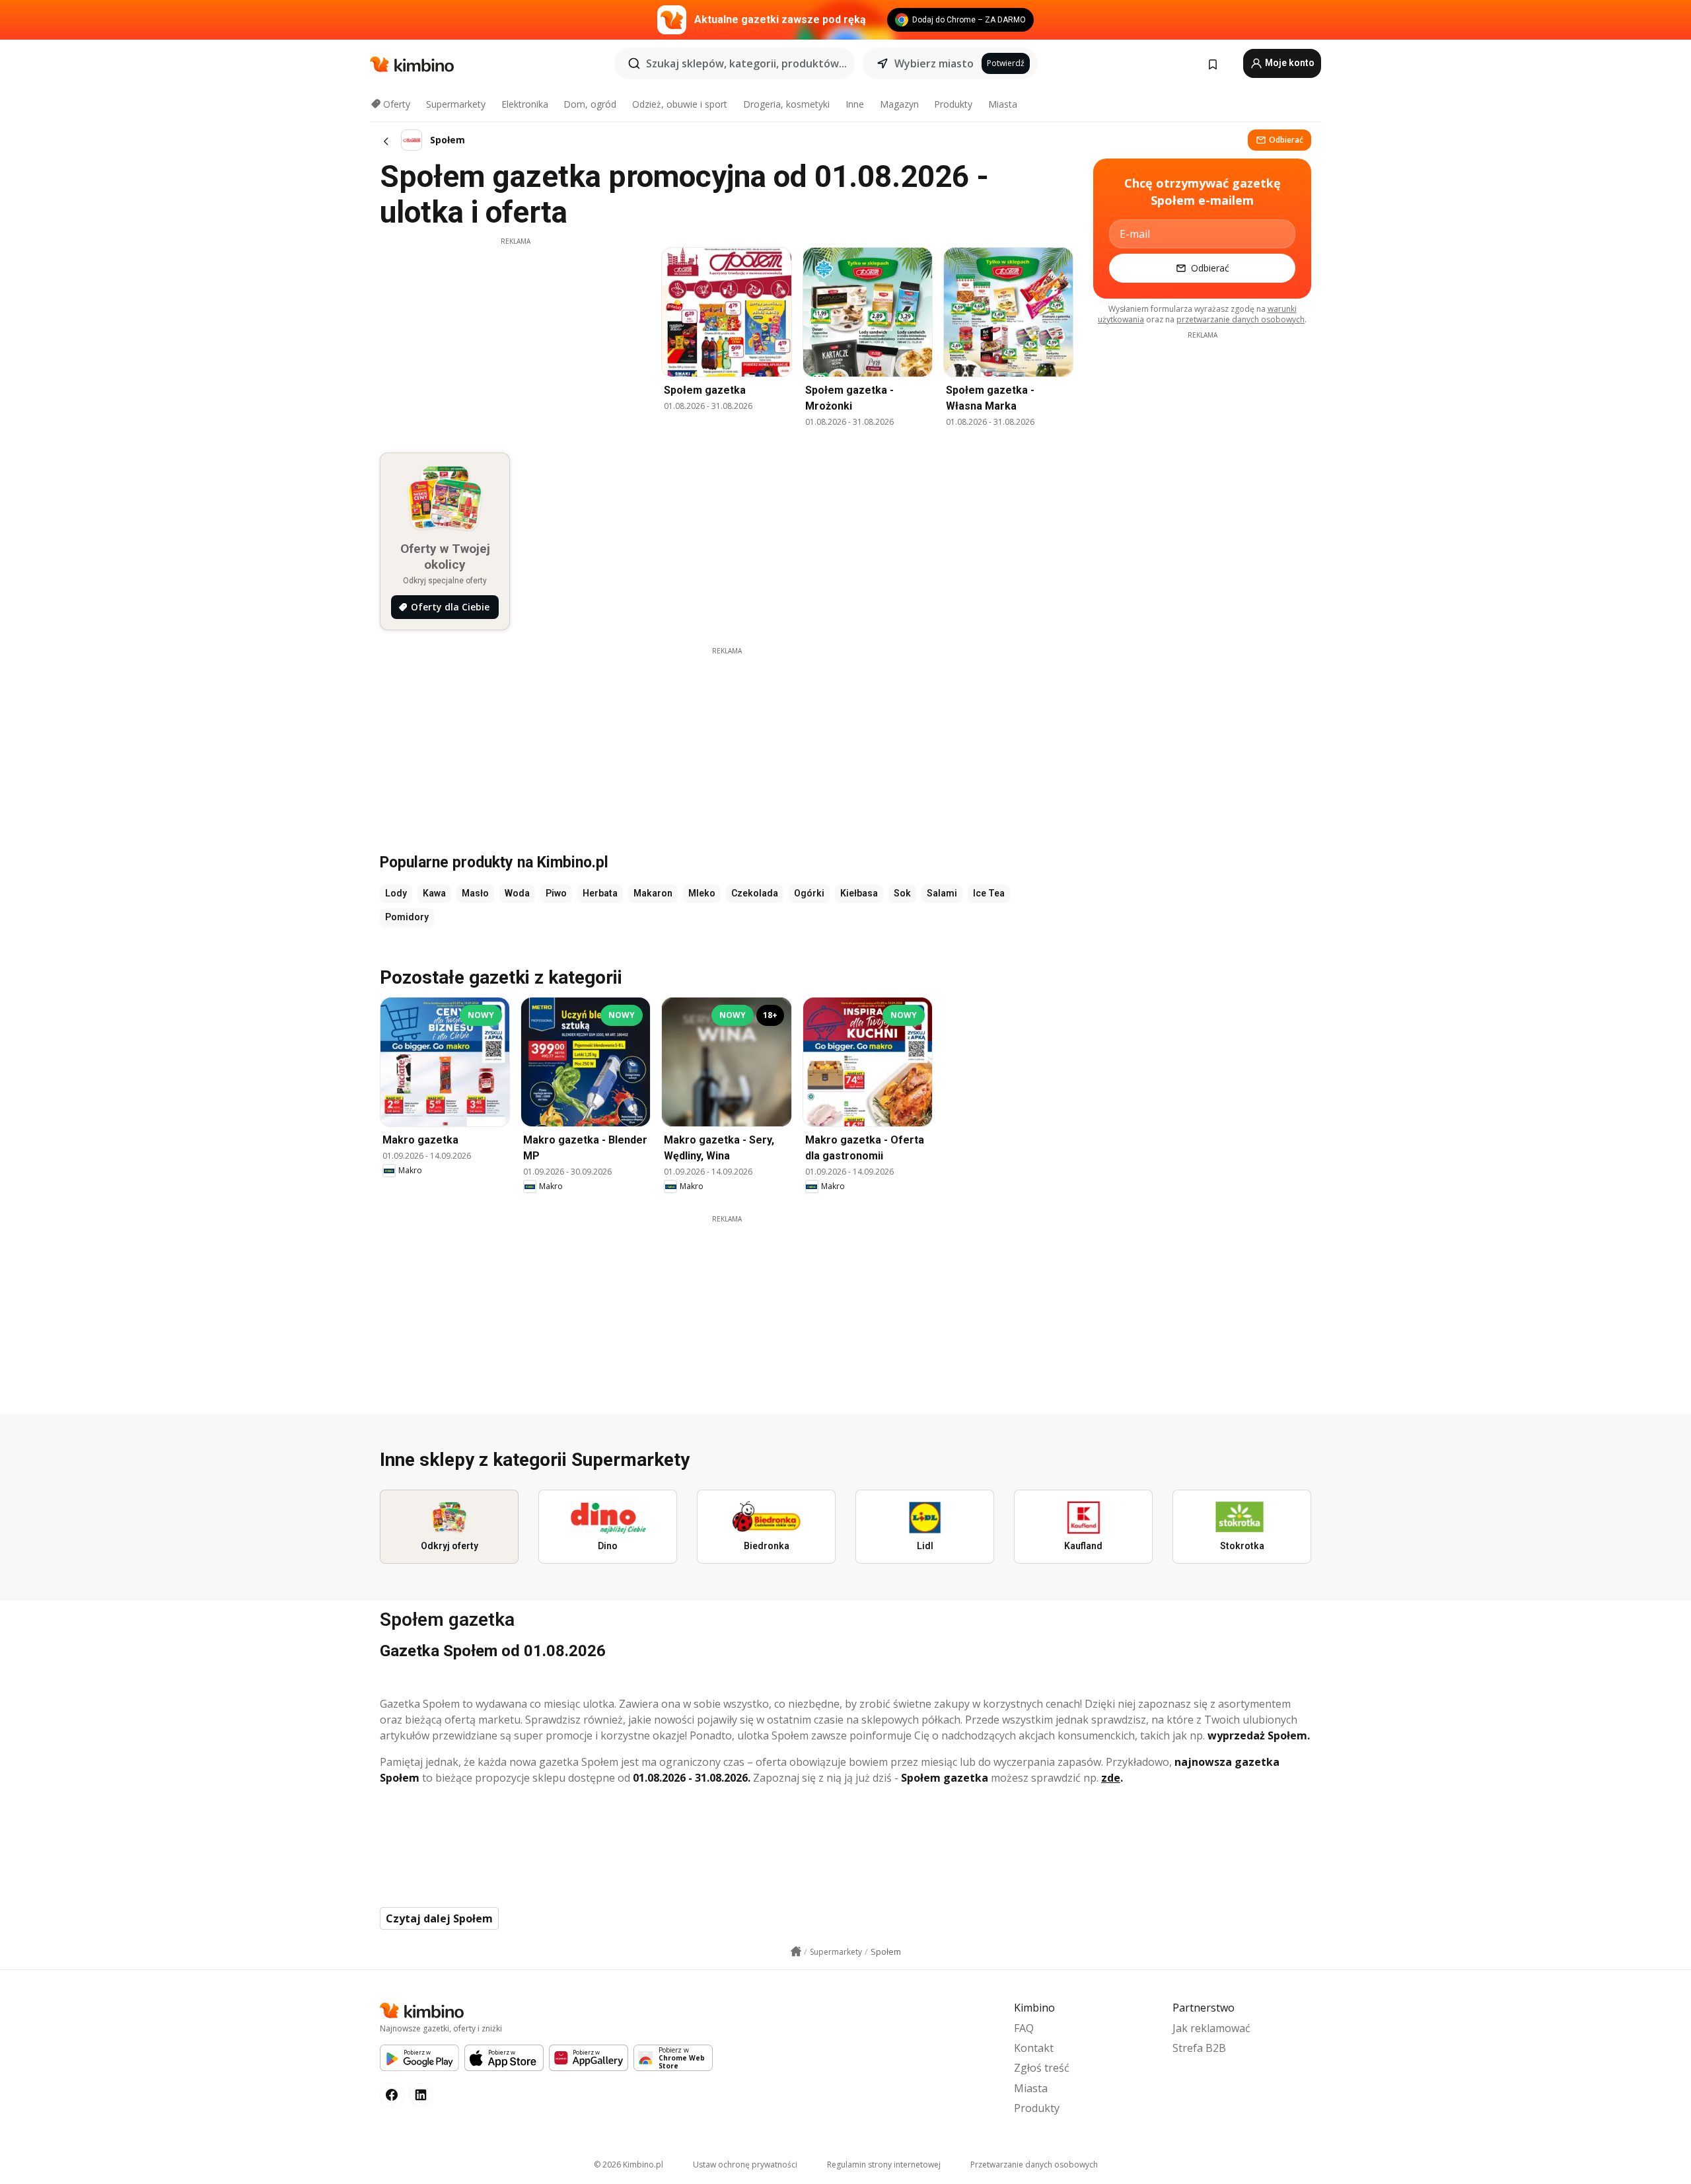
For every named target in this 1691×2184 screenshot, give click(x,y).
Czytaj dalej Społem (439, 1918)
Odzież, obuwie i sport (680, 104)
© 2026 (629, 2165)
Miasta (1003, 104)
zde (1111, 1778)
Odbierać (1286, 140)
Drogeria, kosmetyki (786, 104)
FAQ (1024, 2028)
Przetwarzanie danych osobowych (1034, 2165)
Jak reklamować (1211, 2028)
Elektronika (525, 104)
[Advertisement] (515, 339)
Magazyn (899, 104)
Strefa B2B (1199, 2048)
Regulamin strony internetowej (884, 2165)
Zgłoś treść (1042, 2068)
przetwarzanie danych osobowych (1241, 319)
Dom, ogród (590, 104)
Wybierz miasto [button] (934, 63)
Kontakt (1034, 2048)
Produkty (953, 104)
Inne (855, 104)
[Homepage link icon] (796, 1951)
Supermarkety (456, 104)
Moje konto (1289, 63)
